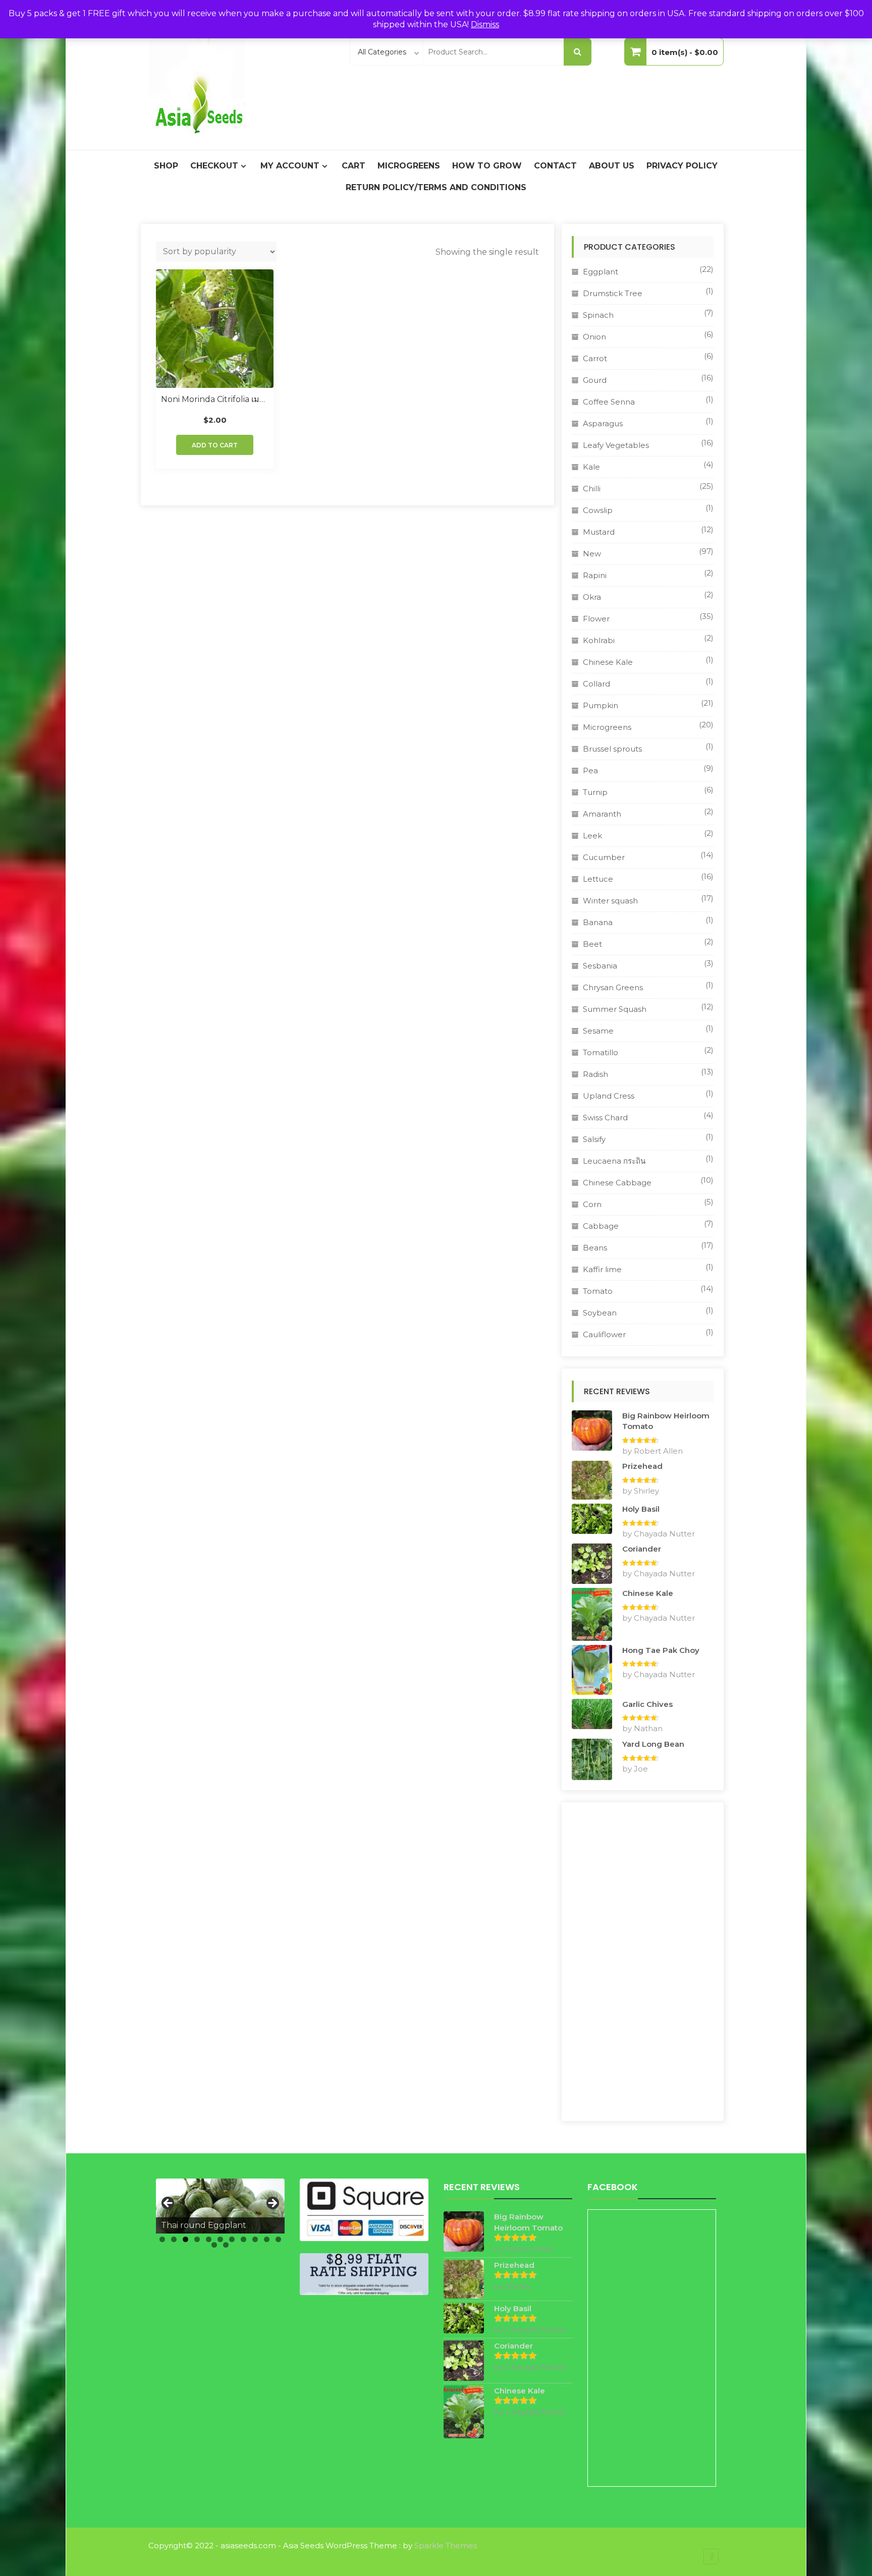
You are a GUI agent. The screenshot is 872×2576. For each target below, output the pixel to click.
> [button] (272, 2204)
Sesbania (600, 966)
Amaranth (602, 814)
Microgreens (409, 166)
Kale (591, 467)
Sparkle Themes (446, 2545)
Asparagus (603, 423)
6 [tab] (220, 2239)
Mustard (599, 532)
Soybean (600, 1313)
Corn (592, 1204)
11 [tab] (278, 2239)
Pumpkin (601, 705)
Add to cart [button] (215, 445)
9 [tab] (255, 2239)
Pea (590, 770)
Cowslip (598, 510)
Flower (596, 619)
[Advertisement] (643, 1962)
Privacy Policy (682, 166)
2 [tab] (174, 2239)
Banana (598, 922)
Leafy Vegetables (616, 445)
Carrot (595, 358)
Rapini (595, 575)
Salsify (594, 1139)
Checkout (214, 166)
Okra (592, 597)
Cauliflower (604, 1334)
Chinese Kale (608, 662)
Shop (166, 166)
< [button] (169, 2204)
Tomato (598, 1291)
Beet (592, 944)
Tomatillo (601, 1052)
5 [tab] (209, 2239)
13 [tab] (226, 2245)
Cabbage (601, 1226)
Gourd (595, 380)
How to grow (487, 166)
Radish (595, 1074)
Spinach (598, 315)
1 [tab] (162, 2239)
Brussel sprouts (612, 749)
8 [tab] (243, 2239)
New (592, 554)
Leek (592, 836)
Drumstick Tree (613, 293)
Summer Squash (615, 1009)
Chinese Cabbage (617, 1183)
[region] (220, 2206)
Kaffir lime (602, 1269)
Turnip (595, 792)
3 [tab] (185, 2239)
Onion (594, 337)
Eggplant (601, 272)
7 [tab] (232, 2239)
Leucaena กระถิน (614, 1161)
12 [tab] (214, 2245)
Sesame (598, 1031)
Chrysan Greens (613, 987)
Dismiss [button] (485, 24)
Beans (595, 1248)
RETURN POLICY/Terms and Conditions (436, 187)
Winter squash (610, 901)
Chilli (592, 489)
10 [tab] (267, 2239)
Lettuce (598, 879)
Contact (555, 166)
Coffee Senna (609, 402)
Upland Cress (609, 1096)
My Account (290, 166)
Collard (596, 684)
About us (612, 166)
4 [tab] (197, 2239)
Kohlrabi (599, 640)
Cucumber (604, 857)
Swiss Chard (605, 1118)
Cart (353, 166)
